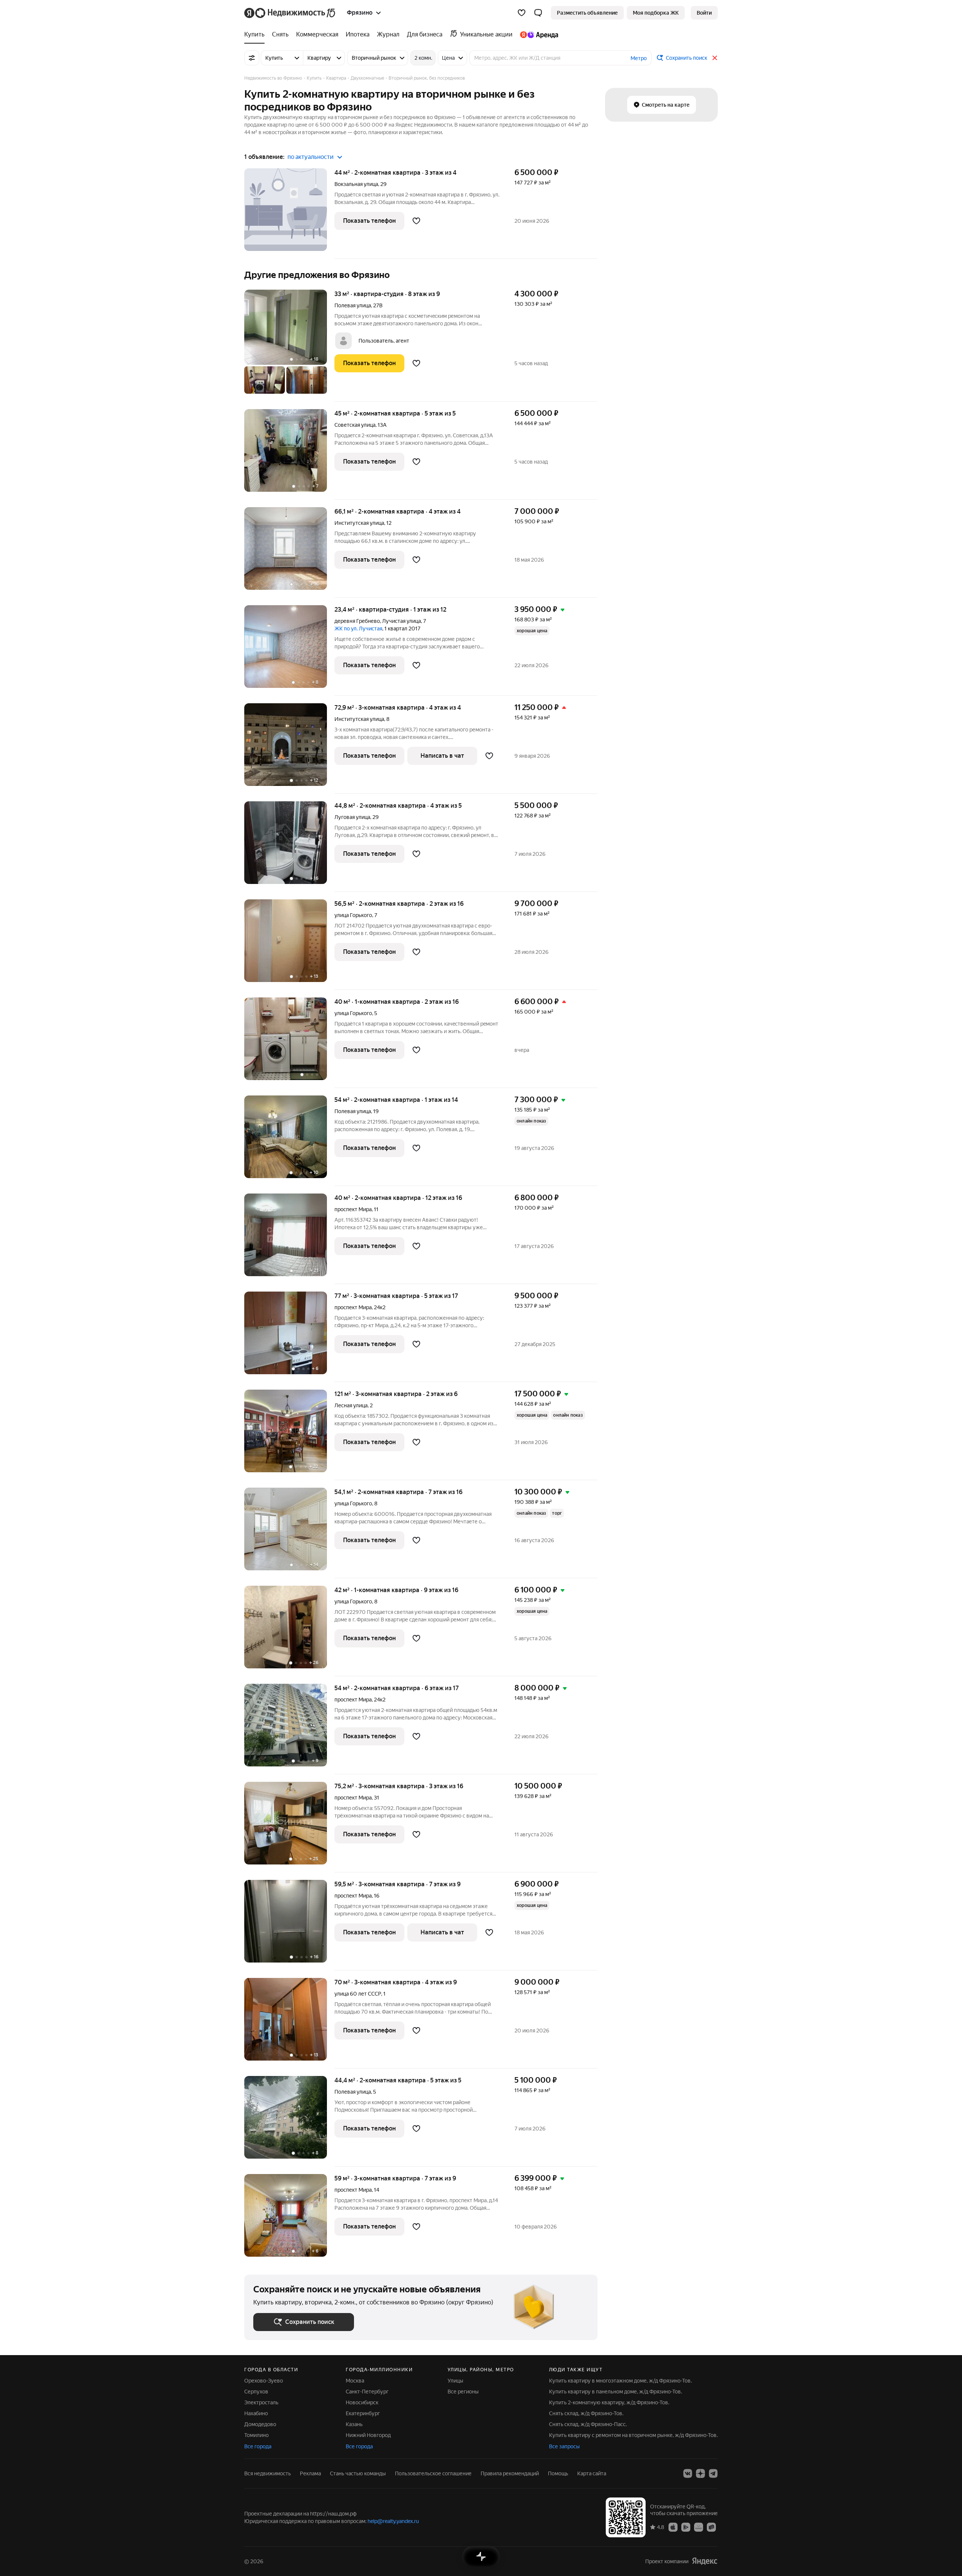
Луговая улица (352, 817)
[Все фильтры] (252, 58)
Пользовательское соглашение (433, 2473)
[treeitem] (256, 35)
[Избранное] (522, 13)
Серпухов (256, 2392)
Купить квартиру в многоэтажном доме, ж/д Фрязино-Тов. (620, 2381)
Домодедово (260, 2424)
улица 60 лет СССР (358, 1994)
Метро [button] (639, 58)
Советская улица (355, 425)
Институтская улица (359, 523)
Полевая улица (353, 305)
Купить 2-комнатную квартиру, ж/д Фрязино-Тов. (609, 2402)
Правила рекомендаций (510, 2473)
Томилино (256, 2435)
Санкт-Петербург (367, 2392)
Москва (355, 2381)
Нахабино (256, 2413)
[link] (704, 13)
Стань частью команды (358, 2473)
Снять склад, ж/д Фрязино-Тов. (586, 2413)
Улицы (455, 2381)
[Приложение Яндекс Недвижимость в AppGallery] (699, 2527)
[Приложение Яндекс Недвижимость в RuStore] (711, 2527)
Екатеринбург (363, 2413)
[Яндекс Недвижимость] (290, 13)
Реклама (310, 2473)
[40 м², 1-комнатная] (289, 1043)
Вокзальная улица (356, 184)
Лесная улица (351, 1405)
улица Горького (353, 915)
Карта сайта (592, 2473)
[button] (538, 13)
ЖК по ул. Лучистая (358, 629)
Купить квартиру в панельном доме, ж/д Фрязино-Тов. (616, 2392)
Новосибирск (362, 2402)
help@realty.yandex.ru (393, 2521)
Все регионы (463, 2392)
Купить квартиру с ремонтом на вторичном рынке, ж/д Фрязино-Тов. (633, 2435)
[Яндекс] (705, 2561)
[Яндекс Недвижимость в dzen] (700, 2473)
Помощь (558, 2473)
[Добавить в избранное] (416, 221)
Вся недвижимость (268, 2473)
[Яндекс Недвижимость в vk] (688, 2473)
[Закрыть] (715, 58)
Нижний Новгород (368, 2435)
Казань (354, 2424)
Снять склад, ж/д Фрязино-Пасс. (588, 2424)
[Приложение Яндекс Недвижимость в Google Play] (686, 2527)
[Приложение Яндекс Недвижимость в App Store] (673, 2527)
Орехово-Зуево (264, 2381)
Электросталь (261, 2402)
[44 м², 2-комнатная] (289, 214)
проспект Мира (353, 1209)
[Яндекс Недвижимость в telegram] (713, 2473)
